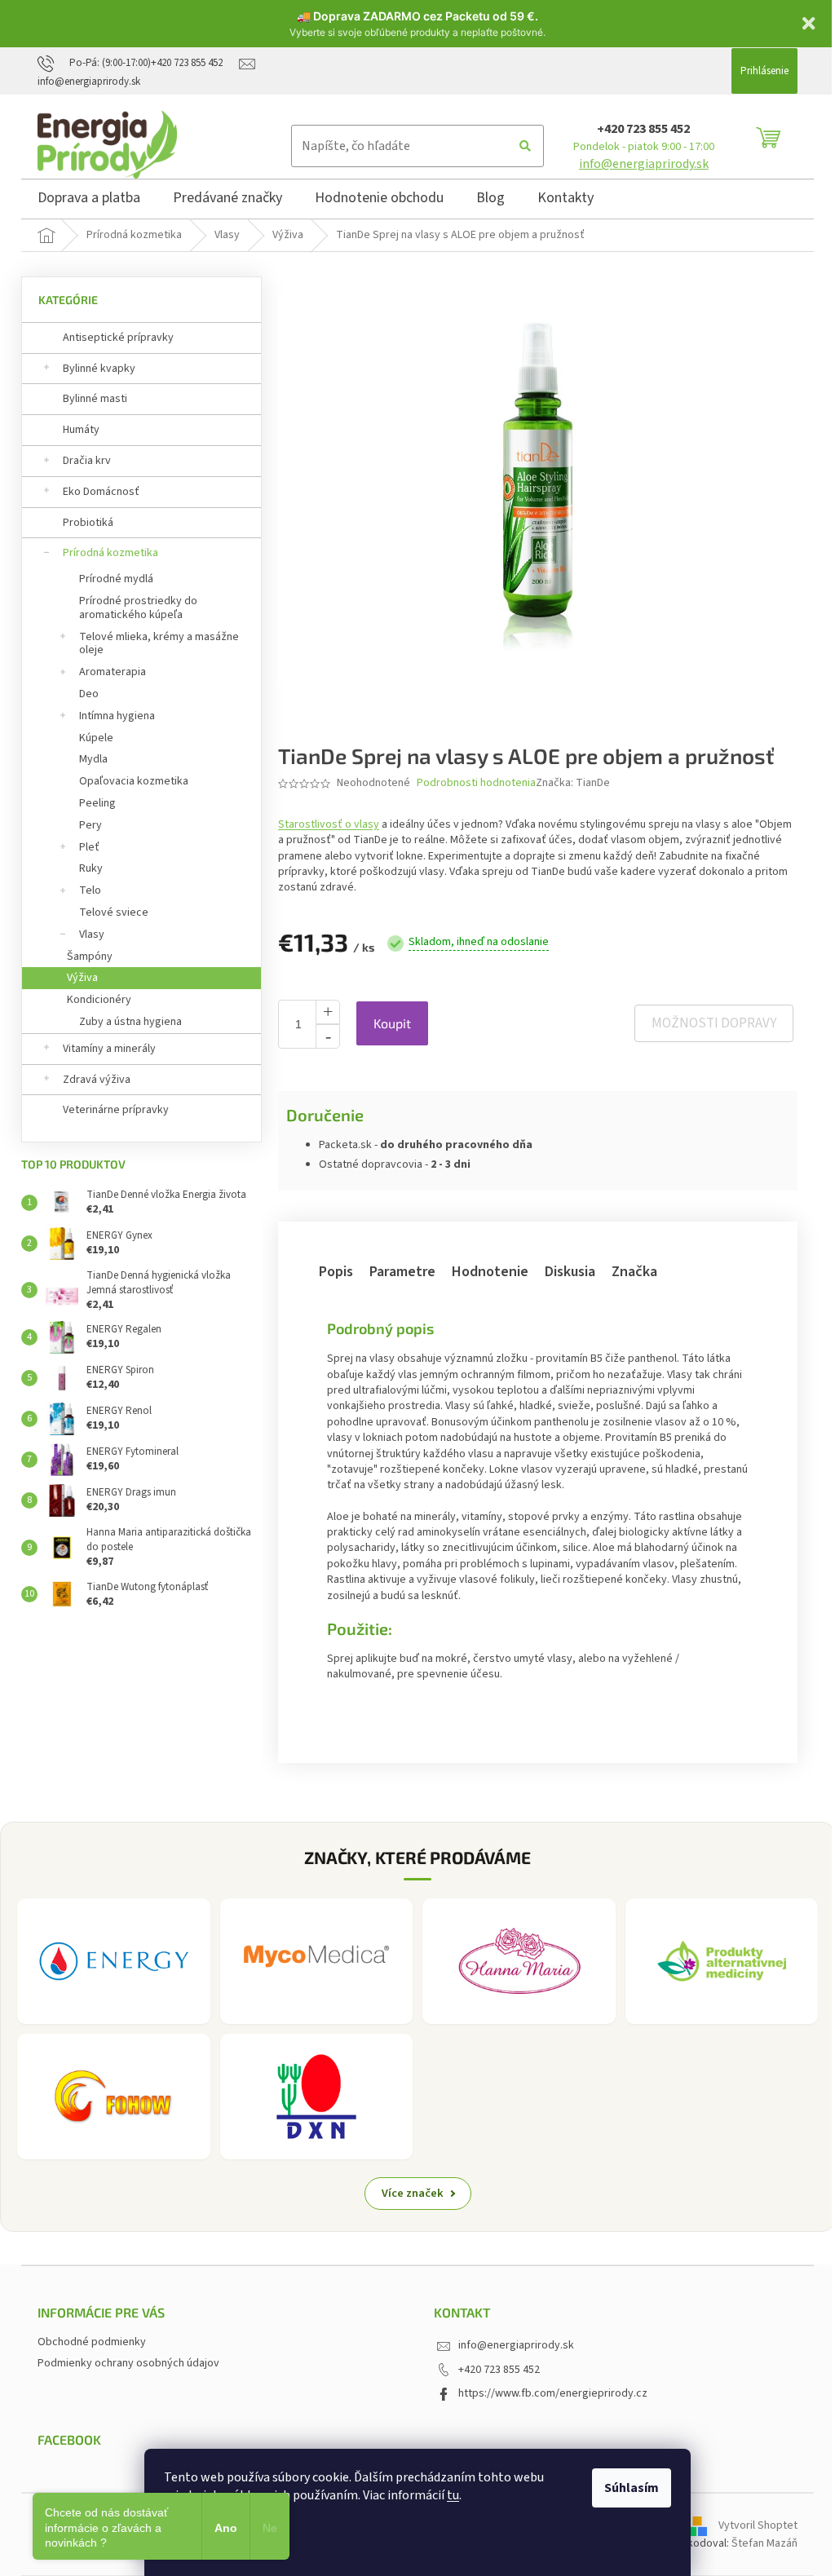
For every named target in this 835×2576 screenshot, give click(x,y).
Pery (91, 825)
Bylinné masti (95, 399)
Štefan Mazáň (764, 2543)
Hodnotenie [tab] (490, 1272)
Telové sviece (114, 912)
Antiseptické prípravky (118, 338)
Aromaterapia (113, 672)
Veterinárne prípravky (116, 1110)
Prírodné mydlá (116, 579)
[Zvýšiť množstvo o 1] (328, 1012)
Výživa (82, 978)
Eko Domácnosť (101, 492)
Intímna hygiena (117, 716)
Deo (89, 694)
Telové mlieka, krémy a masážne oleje (159, 644)
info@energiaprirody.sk (644, 164)
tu (453, 2495)
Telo (90, 890)
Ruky (91, 868)
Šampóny (90, 957)
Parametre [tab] (402, 1272)
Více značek (413, 2193)
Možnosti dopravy (714, 1023)
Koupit (392, 1023)
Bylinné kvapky (99, 369)
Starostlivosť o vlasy (329, 824)
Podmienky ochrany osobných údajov (128, 2363)
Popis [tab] (336, 1272)
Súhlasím (632, 2488)
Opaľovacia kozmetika (134, 781)
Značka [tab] (634, 1272)
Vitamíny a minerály (109, 1049)
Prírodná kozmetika (110, 553)
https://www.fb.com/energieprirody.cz (553, 2393)
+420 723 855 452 (643, 129)
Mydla (93, 759)
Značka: (573, 783)
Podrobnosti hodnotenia (476, 783)
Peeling (97, 803)
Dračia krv (87, 461)
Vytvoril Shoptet (758, 2525)
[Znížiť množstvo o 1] (328, 1036)
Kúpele (96, 738)
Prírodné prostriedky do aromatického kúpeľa (138, 608)
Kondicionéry (99, 1000)
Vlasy (92, 935)
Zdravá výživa (97, 1080)
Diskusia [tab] (570, 1272)
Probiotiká (88, 523)
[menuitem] (89, 201)
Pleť (89, 847)
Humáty (81, 430)
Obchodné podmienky (92, 2342)
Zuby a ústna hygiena (130, 1022)
